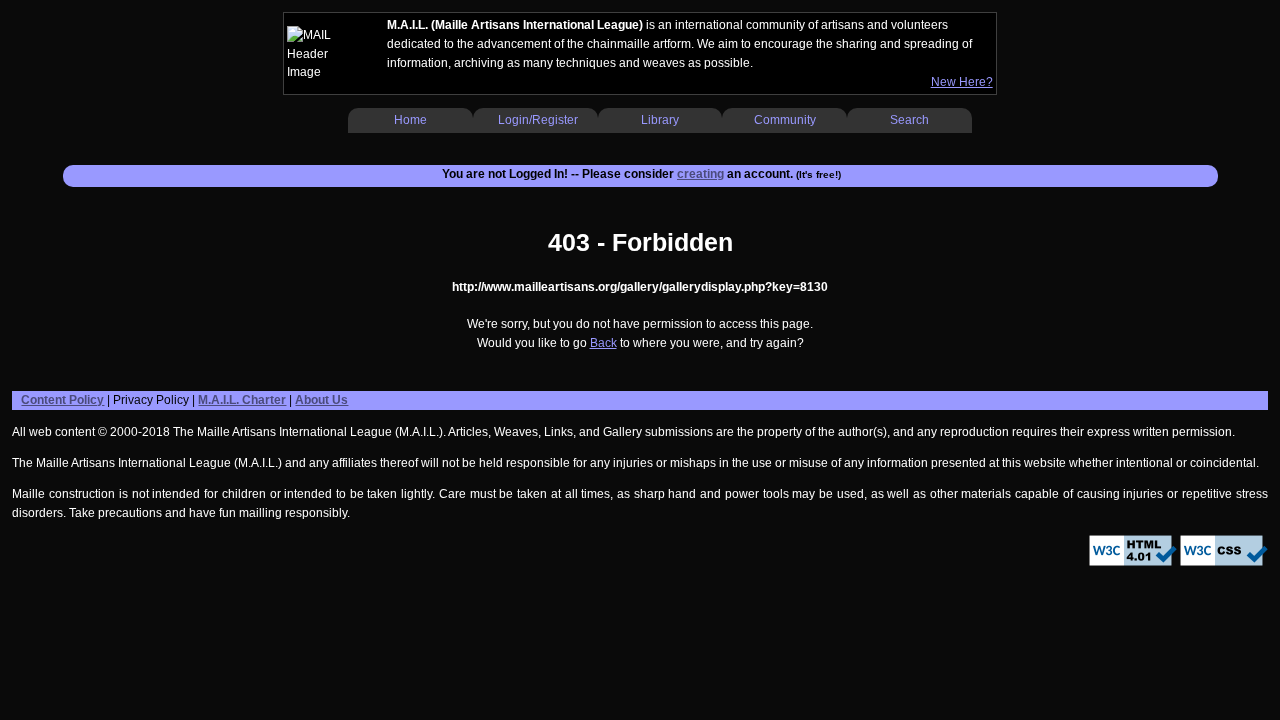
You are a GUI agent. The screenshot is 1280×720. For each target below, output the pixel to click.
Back (603, 343)
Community (785, 120)
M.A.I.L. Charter (242, 400)
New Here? (962, 82)
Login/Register (538, 120)
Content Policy (62, 400)
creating (700, 174)
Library (660, 120)
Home (410, 120)
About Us (321, 400)
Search (909, 120)
